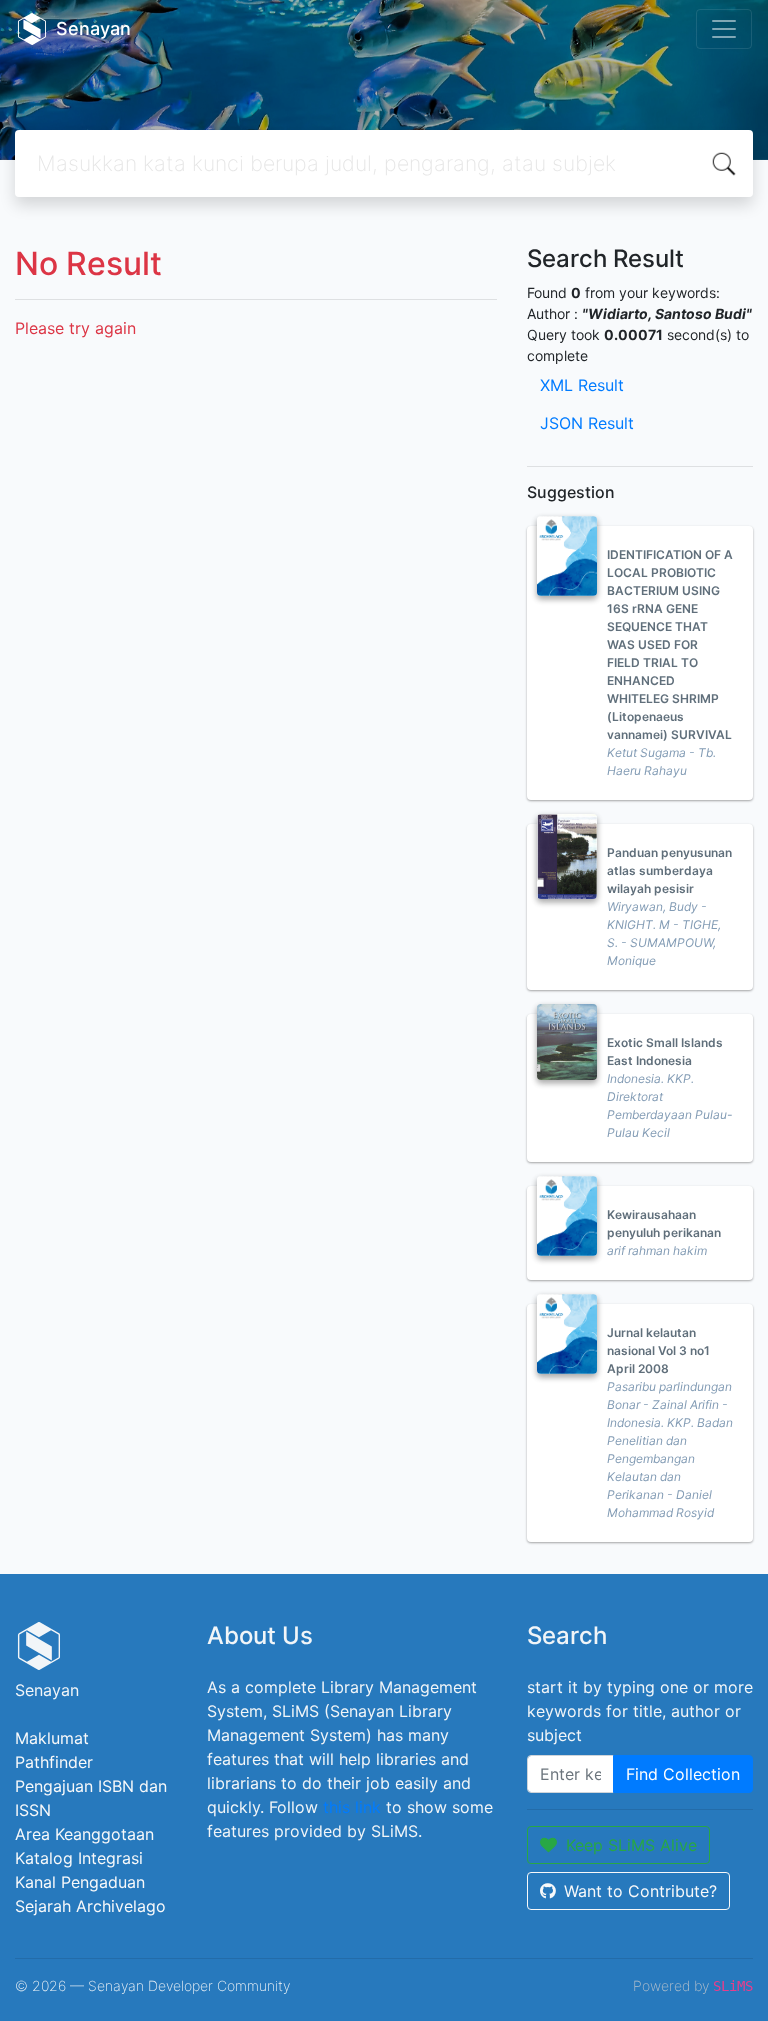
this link (352, 1807)
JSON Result (587, 423)
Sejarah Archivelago (90, 1906)
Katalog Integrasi (79, 1858)
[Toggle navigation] (724, 29)
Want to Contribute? (640, 1891)
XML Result (582, 385)
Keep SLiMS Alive (631, 1845)
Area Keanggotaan (84, 1834)
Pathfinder (54, 1762)
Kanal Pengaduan (80, 1882)
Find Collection (683, 1774)
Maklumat (52, 1738)
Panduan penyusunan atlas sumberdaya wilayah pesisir (669, 870)
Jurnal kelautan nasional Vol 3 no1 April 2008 (658, 1350)
